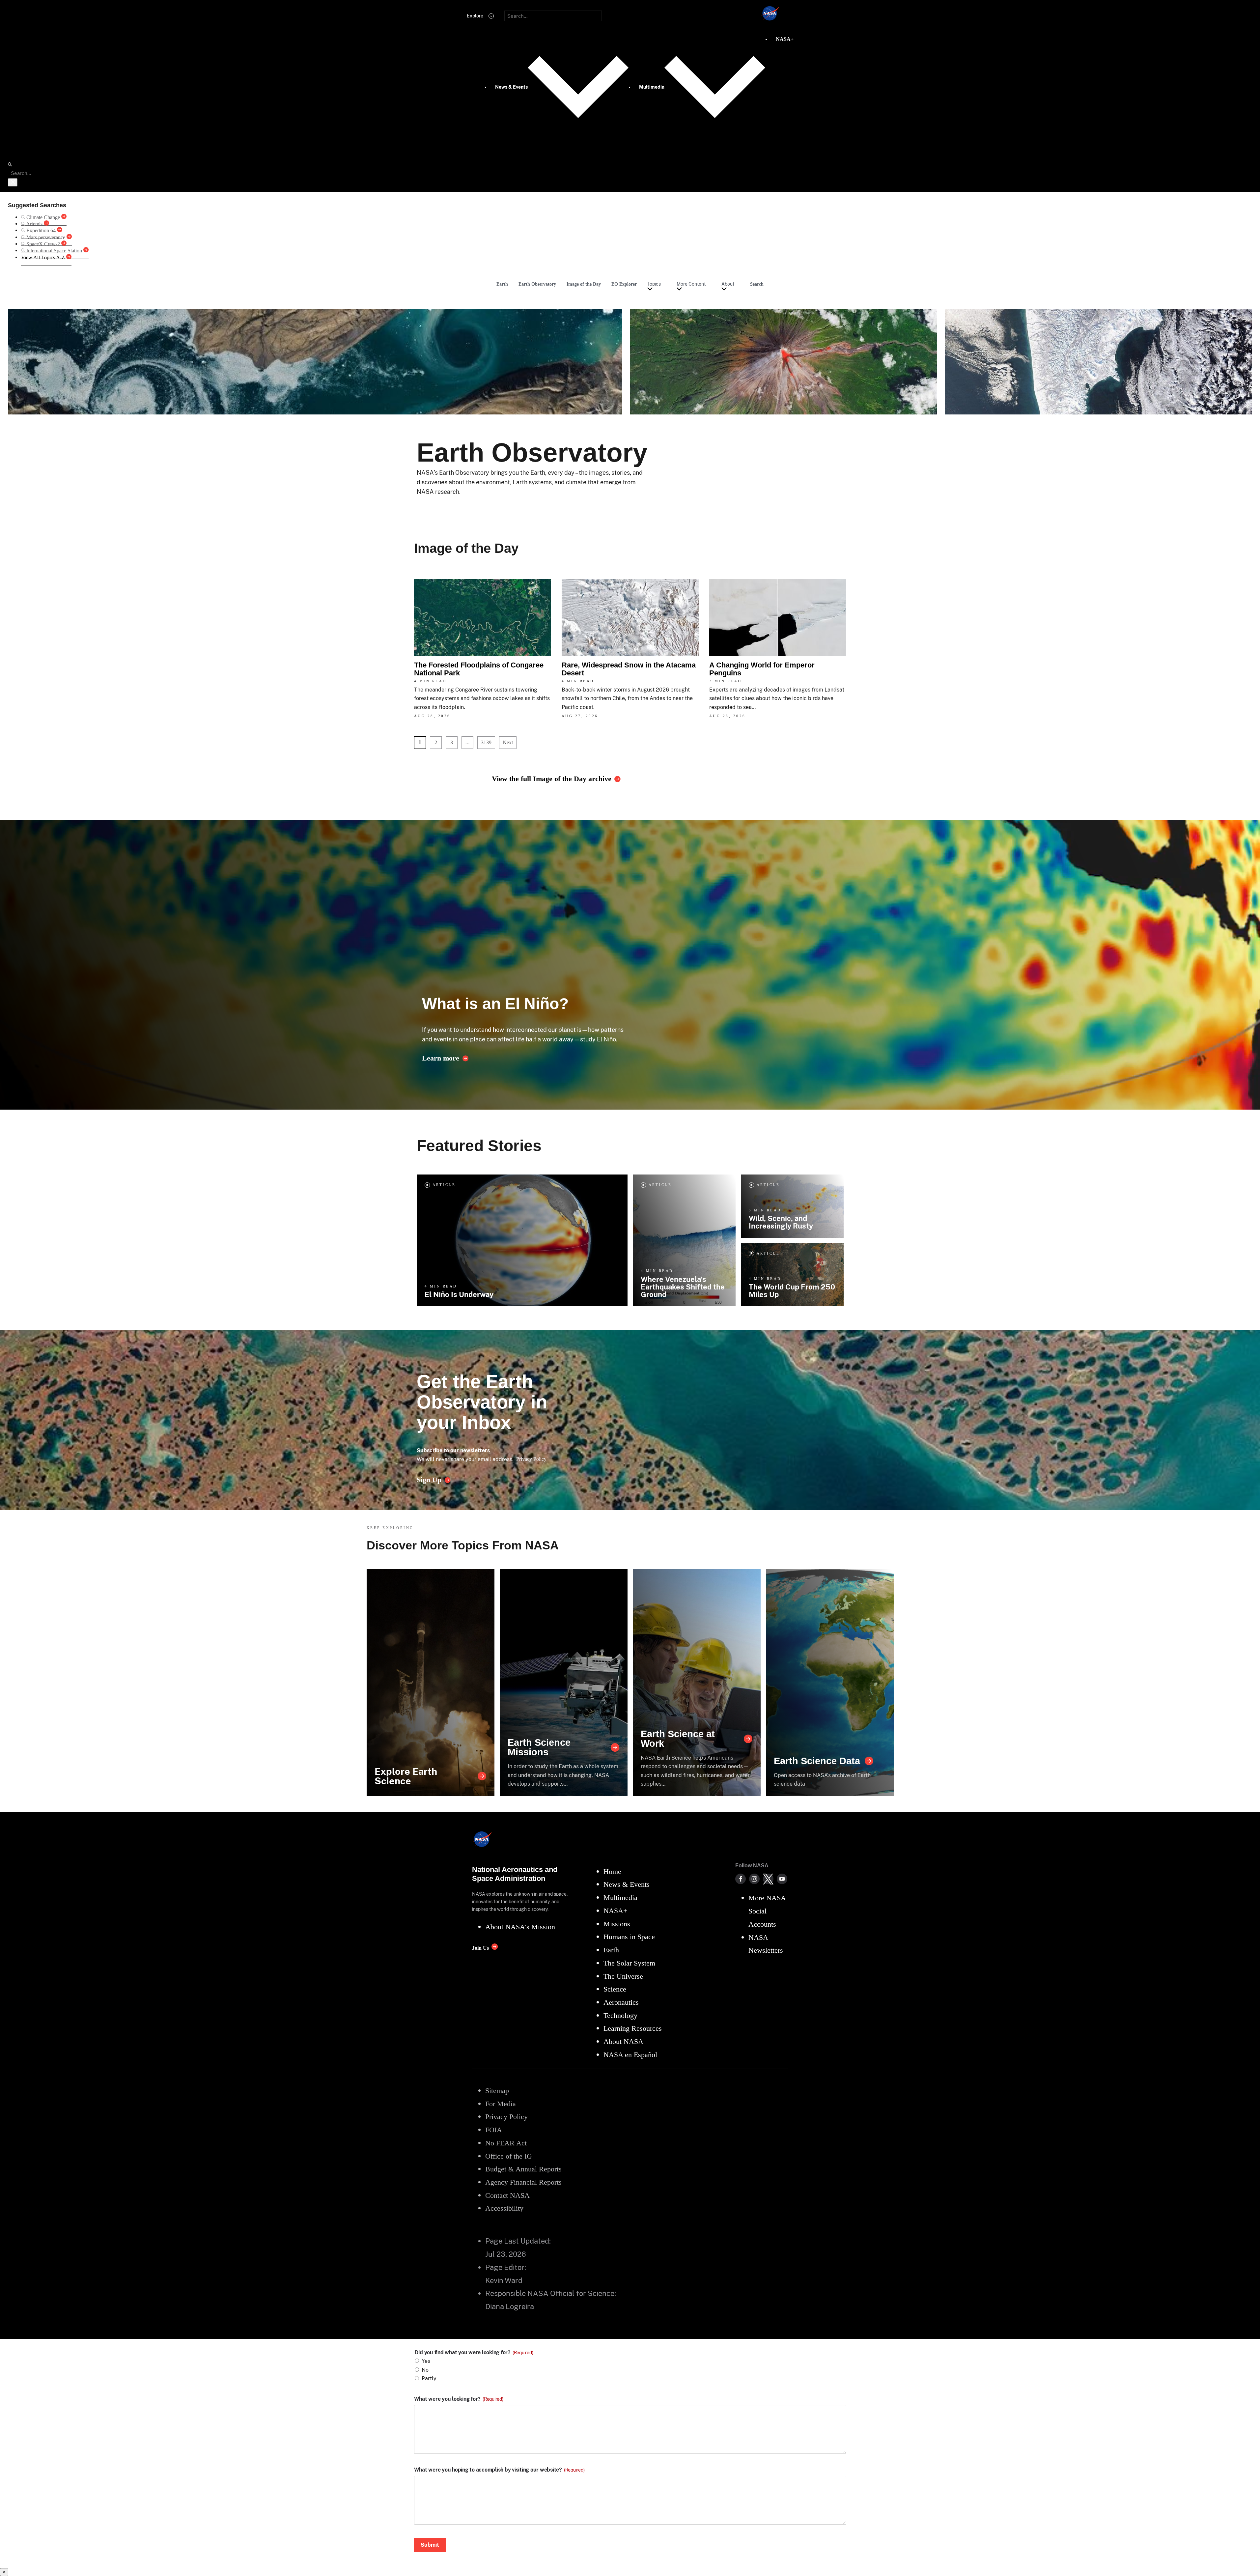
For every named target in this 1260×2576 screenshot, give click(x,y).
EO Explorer (624, 284)
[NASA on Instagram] (754, 1879)
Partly (429, 2378)
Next (508, 742)
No (425, 2370)
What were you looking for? (459, 2399)
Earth (502, 284)
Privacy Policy (531, 1459)
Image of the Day (584, 284)
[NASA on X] (768, 1879)
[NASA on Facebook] (741, 1879)
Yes (426, 2361)
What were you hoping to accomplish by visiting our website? (499, 2470)
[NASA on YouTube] (782, 1879)
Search (757, 284)
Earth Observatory (537, 284)
